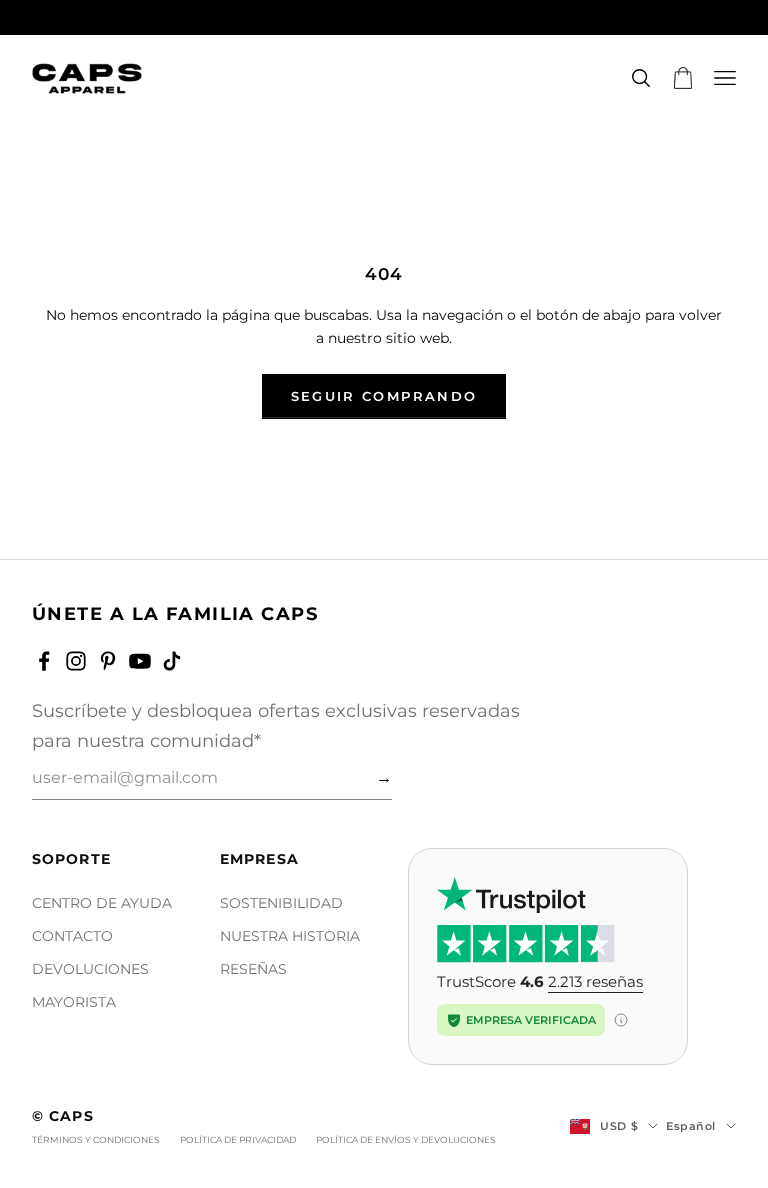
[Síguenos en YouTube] (140, 661)
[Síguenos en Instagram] (76, 661)
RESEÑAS (253, 969)
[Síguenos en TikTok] (172, 661)
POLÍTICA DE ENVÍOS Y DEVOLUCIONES (406, 1139)
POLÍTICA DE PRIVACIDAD (238, 1139)
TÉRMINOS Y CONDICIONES (96, 1139)
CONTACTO (72, 936)
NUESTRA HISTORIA (290, 936)
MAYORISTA (74, 1002)
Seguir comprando (384, 396)
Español (691, 1126)
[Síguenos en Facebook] (44, 661)
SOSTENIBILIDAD (281, 903)
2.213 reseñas (595, 981)
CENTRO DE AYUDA (102, 903)
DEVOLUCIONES (90, 969)
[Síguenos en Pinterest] (108, 661)
